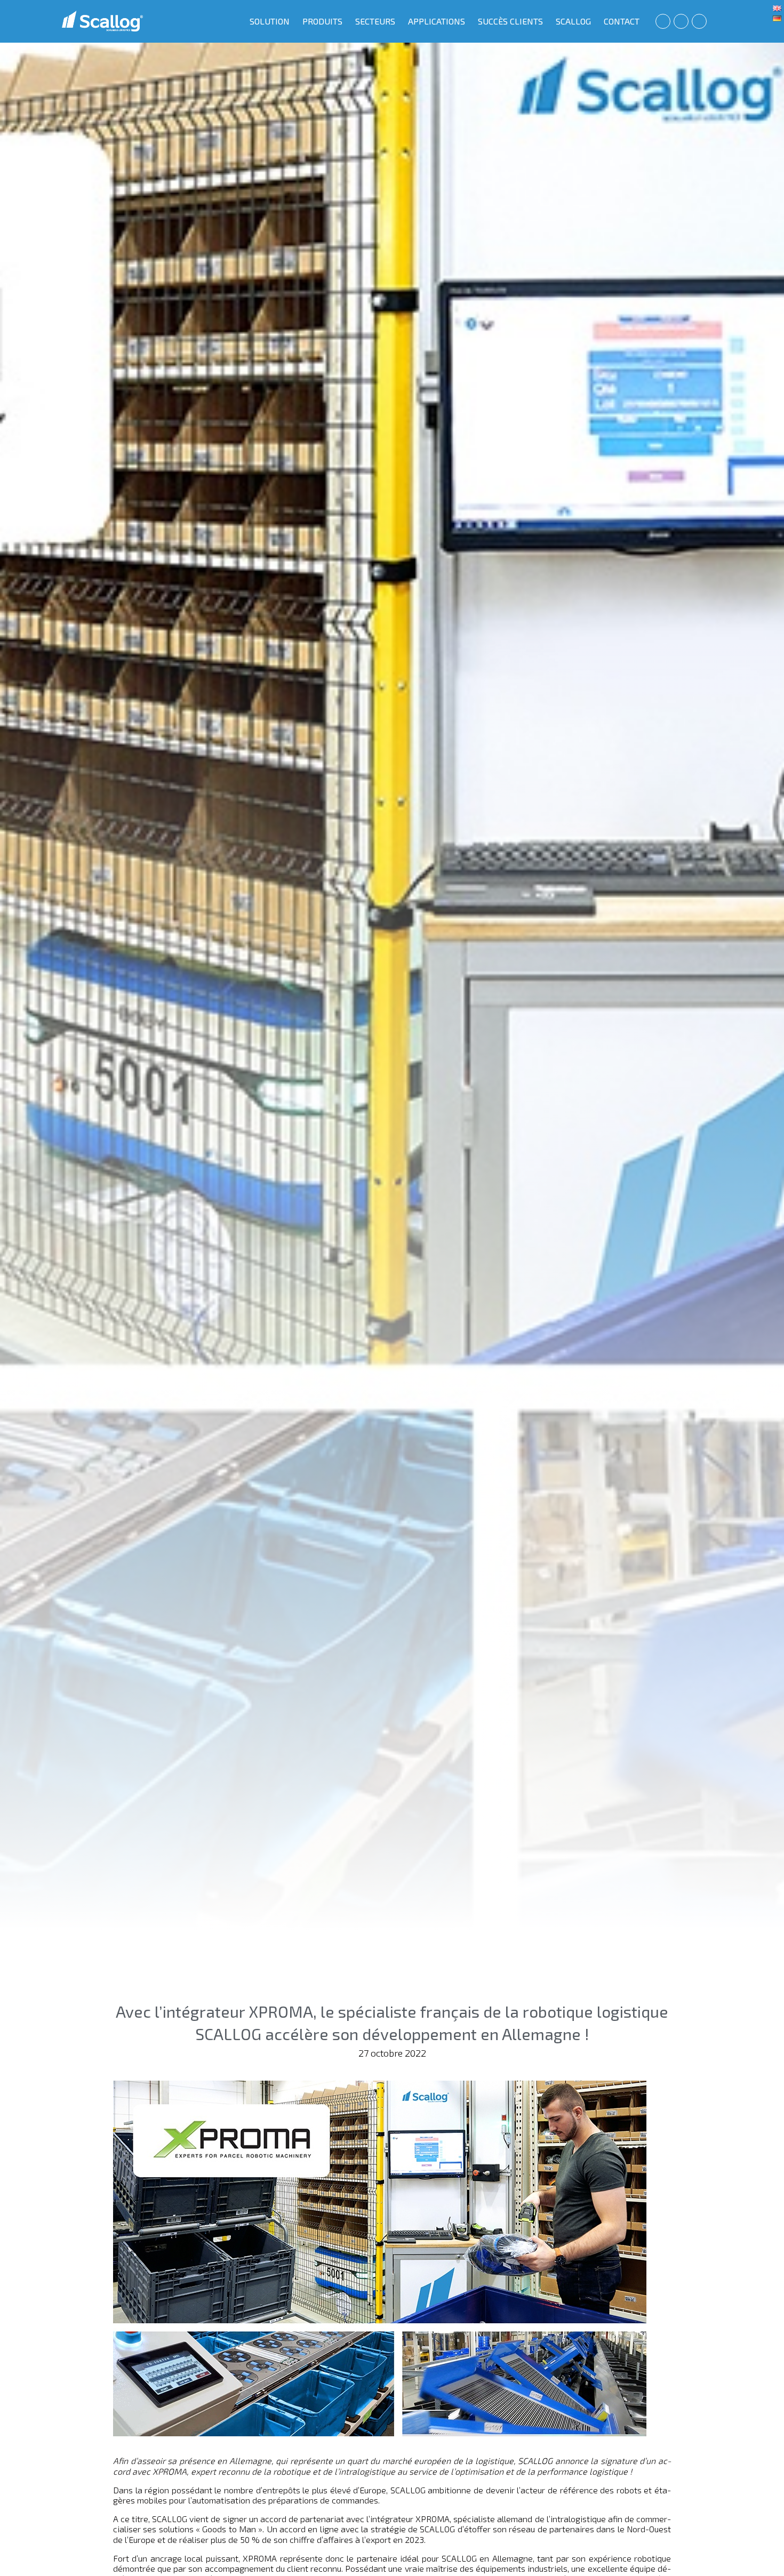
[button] (663, 21)
